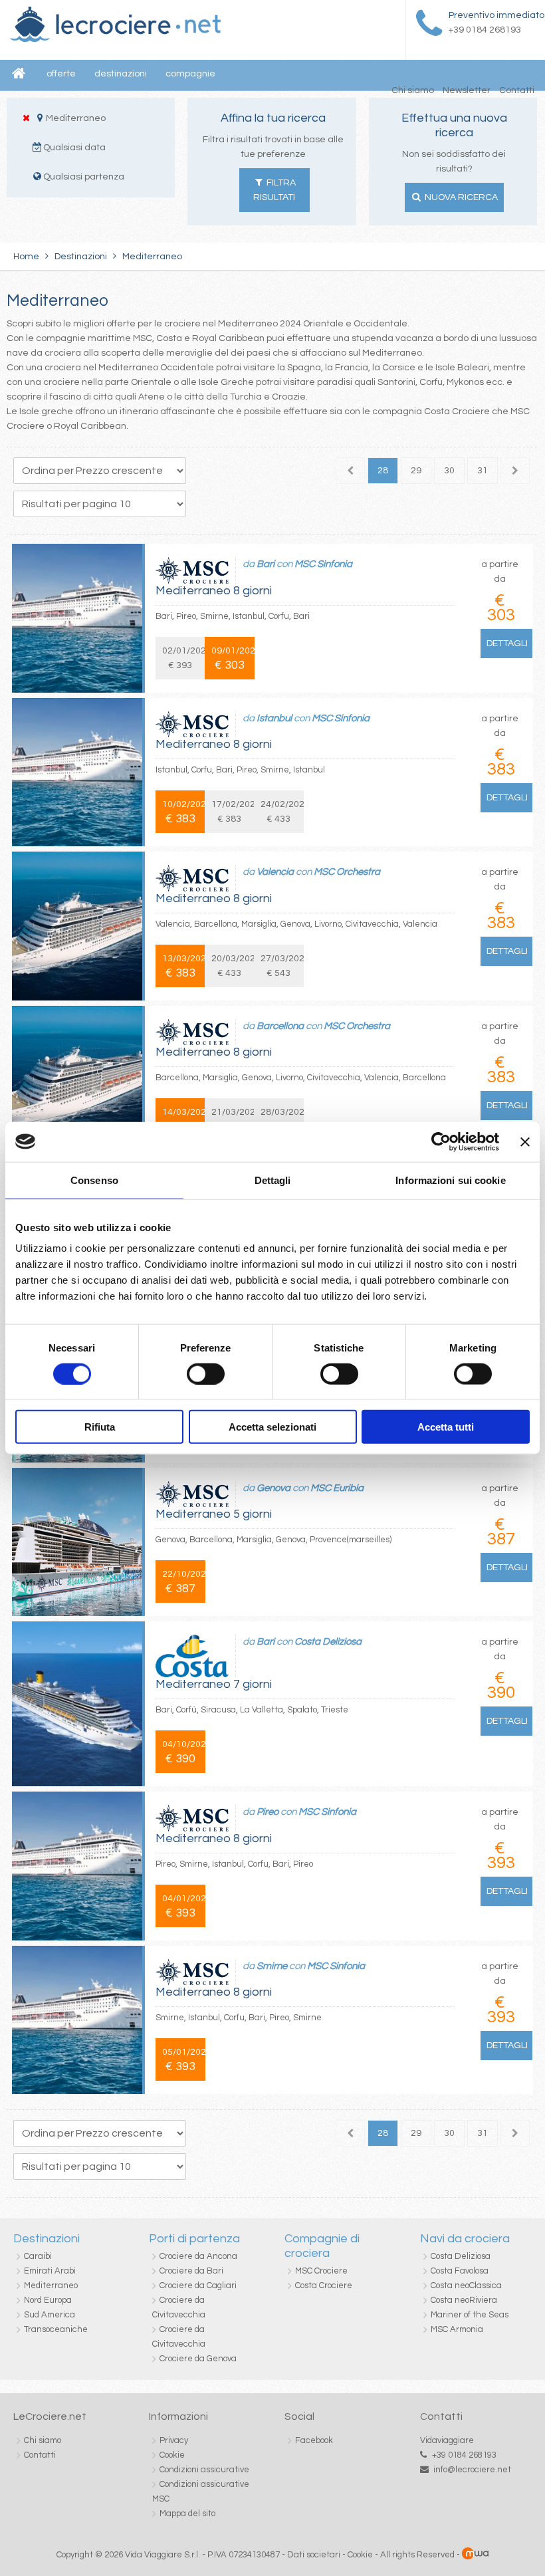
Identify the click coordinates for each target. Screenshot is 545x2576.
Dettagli (507, 644)
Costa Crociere (324, 2285)
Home (26, 257)
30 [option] (449, 471)
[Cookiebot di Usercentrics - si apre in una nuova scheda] (441, 1141)
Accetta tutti (446, 1427)
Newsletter (467, 90)
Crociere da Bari (191, 2271)
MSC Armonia (457, 2329)
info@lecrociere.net (472, 2470)
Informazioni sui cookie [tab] (450, 1180)
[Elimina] (26, 118)
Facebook (314, 2440)
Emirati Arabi (50, 2271)
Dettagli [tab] (273, 1180)
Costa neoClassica (466, 2285)
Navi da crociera (465, 2239)
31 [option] (483, 471)
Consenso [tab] (94, 1180)
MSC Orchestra (347, 872)
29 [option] (416, 471)
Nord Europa (48, 2300)
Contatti (517, 90)
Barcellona (280, 1026)
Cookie (172, 2455)
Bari (266, 564)
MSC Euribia (337, 1488)
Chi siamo (413, 90)
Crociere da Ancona (198, 2256)
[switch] (206, 1373)
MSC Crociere (321, 2271)
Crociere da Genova (198, 2359)
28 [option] (383, 471)
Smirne (273, 1966)
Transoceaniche (56, 2329)
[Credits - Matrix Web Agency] (475, 2555)
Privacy (174, 2440)
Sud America (50, 2315)
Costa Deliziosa (328, 1642)
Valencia (275, 872)
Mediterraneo (51, 2285)
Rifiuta (100, 1427)
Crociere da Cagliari (198, 2285)
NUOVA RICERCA (460, 197)
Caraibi (38, 2256)
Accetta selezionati (272, 1427)
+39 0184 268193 (464, 2455)
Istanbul (274, 718)
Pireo (268, 1812)
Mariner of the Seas (470, 2315)
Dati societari (314, 2555)
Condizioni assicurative (204, 2470)
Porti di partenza (194, 2239)
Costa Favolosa (460, 2271)
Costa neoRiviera (464, 2300)
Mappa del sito (187, 2514)
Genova (273, 1488)
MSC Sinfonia (323, 564)
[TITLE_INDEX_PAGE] (115, 39)
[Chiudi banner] (525, 1141)
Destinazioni (81, 257)
